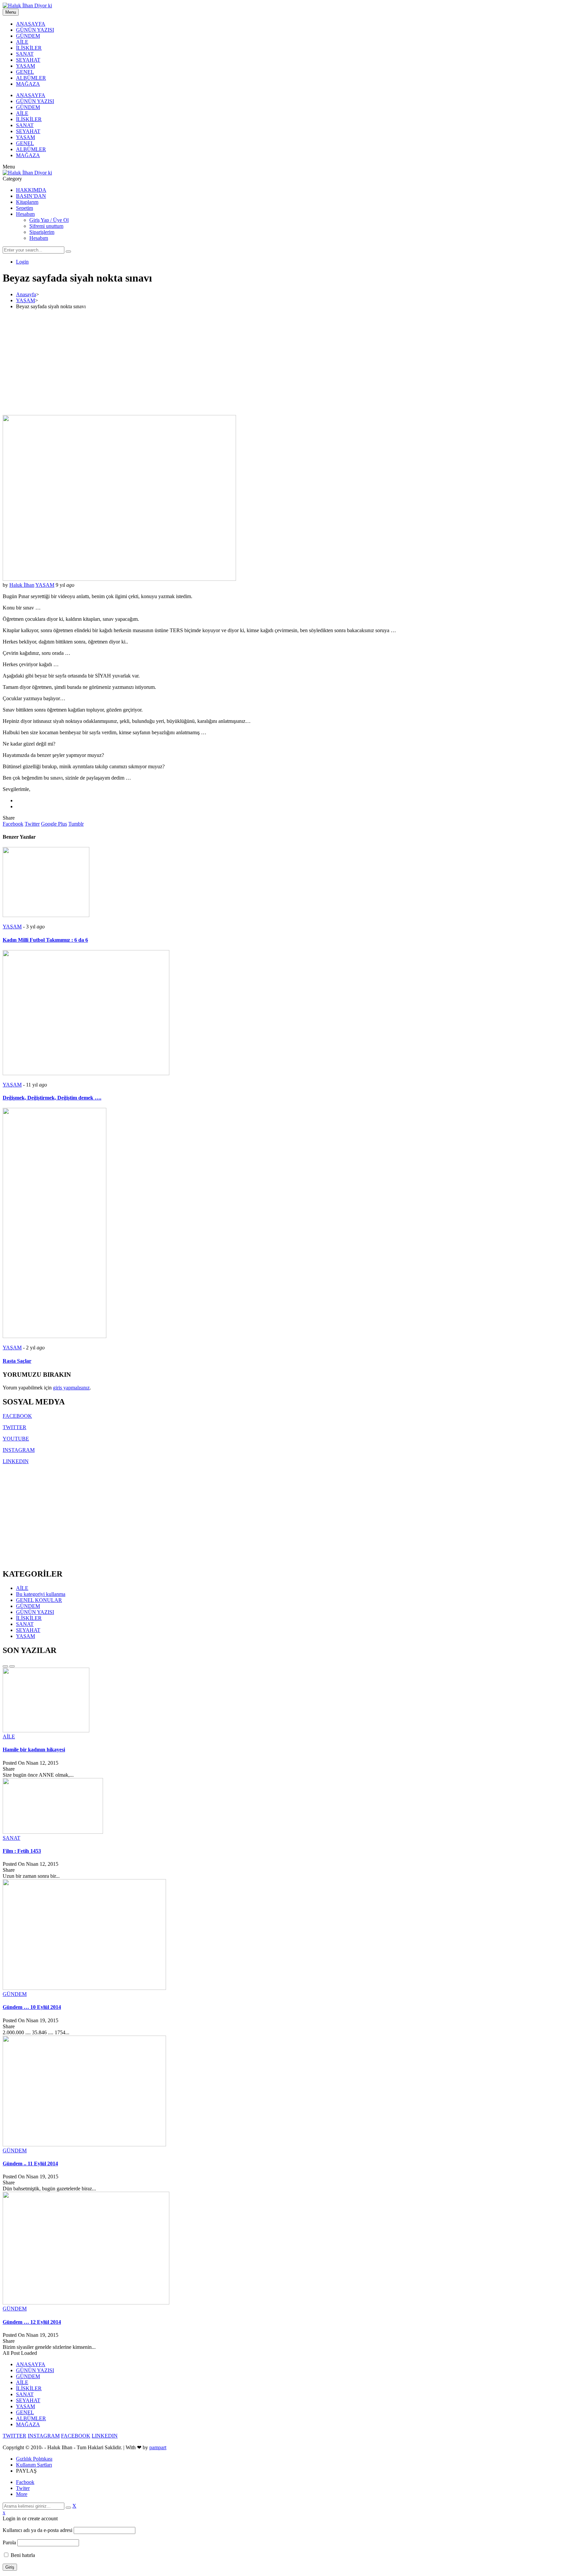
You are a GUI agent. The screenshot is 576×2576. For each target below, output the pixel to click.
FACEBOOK (17, 1416)
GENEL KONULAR (39, 1600)
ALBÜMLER (31, 78)
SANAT (25, 54)
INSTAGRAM (19, 1450)
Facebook (13, 824)
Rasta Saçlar (17, 1361)
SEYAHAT (28, 60)
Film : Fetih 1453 (22, 1851)
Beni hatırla (22, 2555)
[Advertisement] (288, 362)
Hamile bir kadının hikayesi (34, 1750)
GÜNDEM (28, 36)
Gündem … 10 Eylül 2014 (32, 2007)
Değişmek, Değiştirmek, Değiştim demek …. (52, 1098)
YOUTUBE (16, 1439)
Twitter (32, 824)
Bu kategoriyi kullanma (41, 1594)
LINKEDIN (16, 1461)
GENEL (25, 72)
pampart (158, 2447)
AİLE (22, 42)
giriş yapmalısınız (71, 1388)
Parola (9, 2542)
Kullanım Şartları (34, 2465)
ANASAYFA (31, 24)
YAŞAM (25, 66)
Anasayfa (26, 294)
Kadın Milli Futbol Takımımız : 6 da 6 (45, 940)
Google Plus (54, 824)
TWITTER (14, 1427)
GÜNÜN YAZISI (35, 30)
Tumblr (76, 824)
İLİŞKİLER (29, 48)
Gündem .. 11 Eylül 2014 (30, 2164)
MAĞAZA (28, 84)
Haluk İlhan (22, 585)
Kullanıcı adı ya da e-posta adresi (37, 2530)
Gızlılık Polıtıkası (34, 2459)
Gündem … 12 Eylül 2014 (32, 2322)
